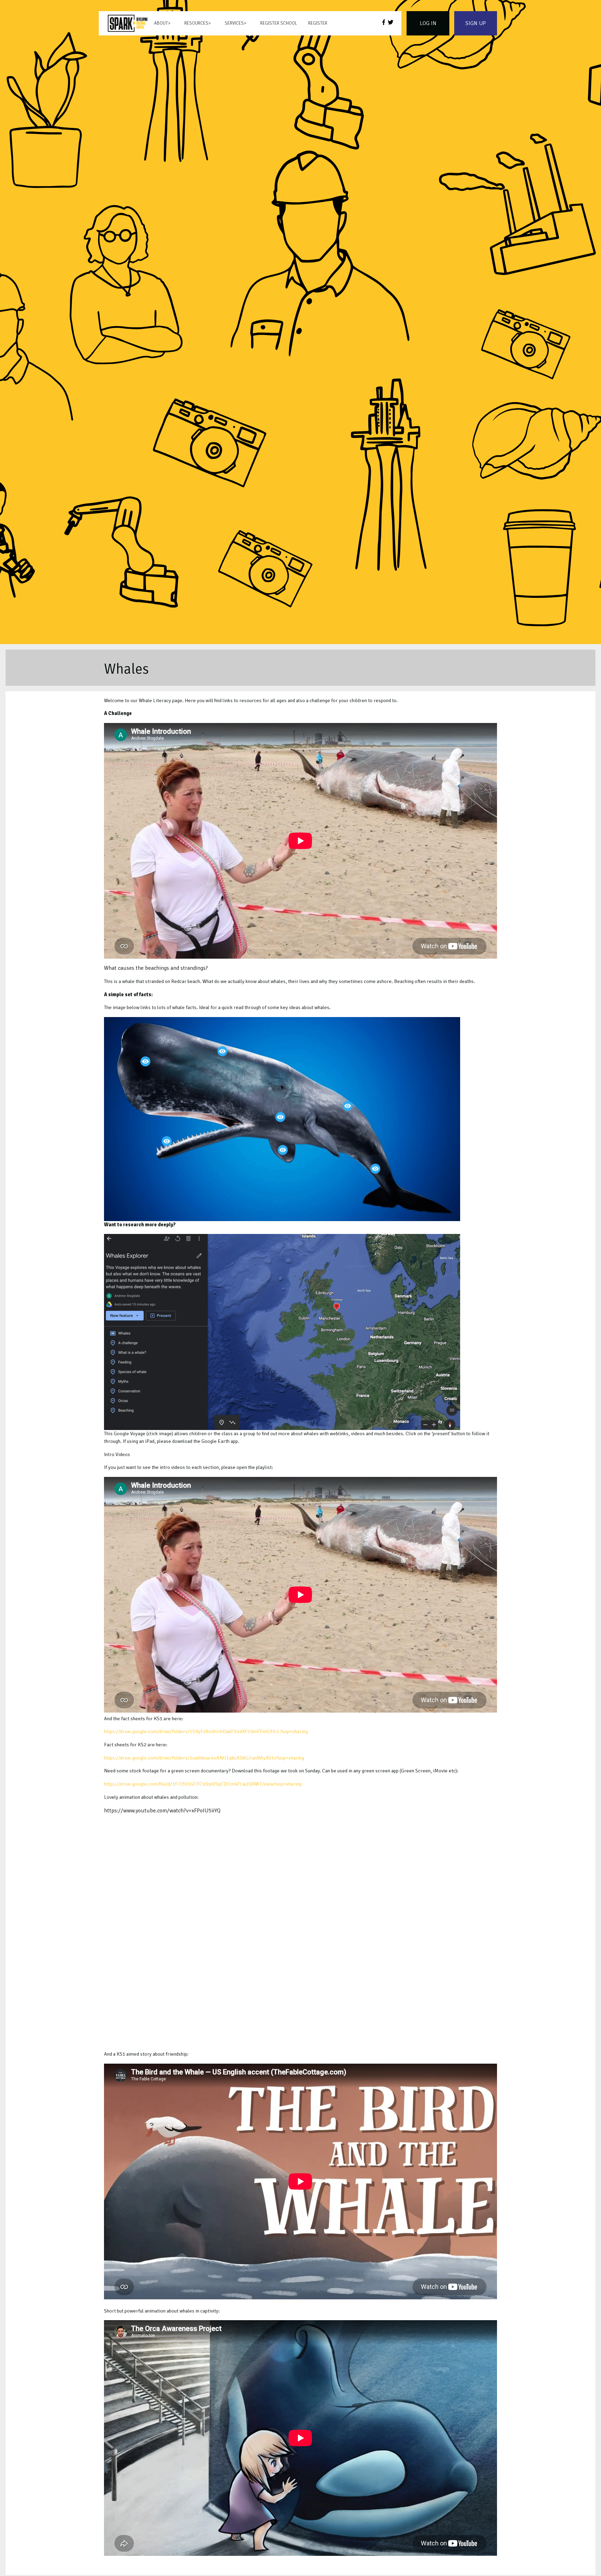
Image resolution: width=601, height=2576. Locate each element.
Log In (428, 23)
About (161, 23)
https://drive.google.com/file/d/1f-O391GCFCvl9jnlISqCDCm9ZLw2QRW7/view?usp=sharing (203, 1784)
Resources (196, 23)
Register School (279, 23)
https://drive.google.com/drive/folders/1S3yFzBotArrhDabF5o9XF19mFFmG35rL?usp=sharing (206, 1731)
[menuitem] (128, 23)
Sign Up (476, 23)
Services (234, 23)
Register (318, 23)
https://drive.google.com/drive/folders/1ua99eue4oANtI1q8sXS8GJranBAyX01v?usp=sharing (204, 1758)
